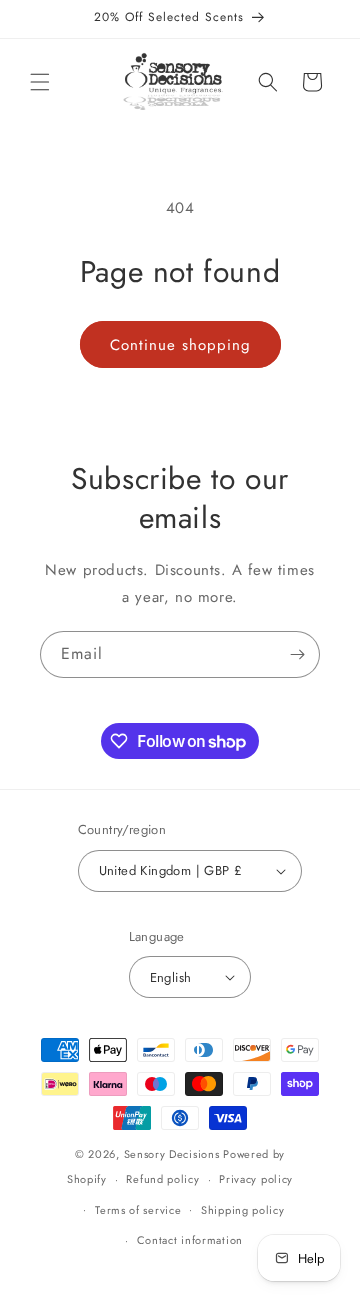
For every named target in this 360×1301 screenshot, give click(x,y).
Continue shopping (180, 345)
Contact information (190, 1240)
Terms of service (138, 1210)
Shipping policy (243, 1210)
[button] (40, 82)
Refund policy (162, 1179)
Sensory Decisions (172, 1154)
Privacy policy (256, 1179)
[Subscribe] (297, 654)
